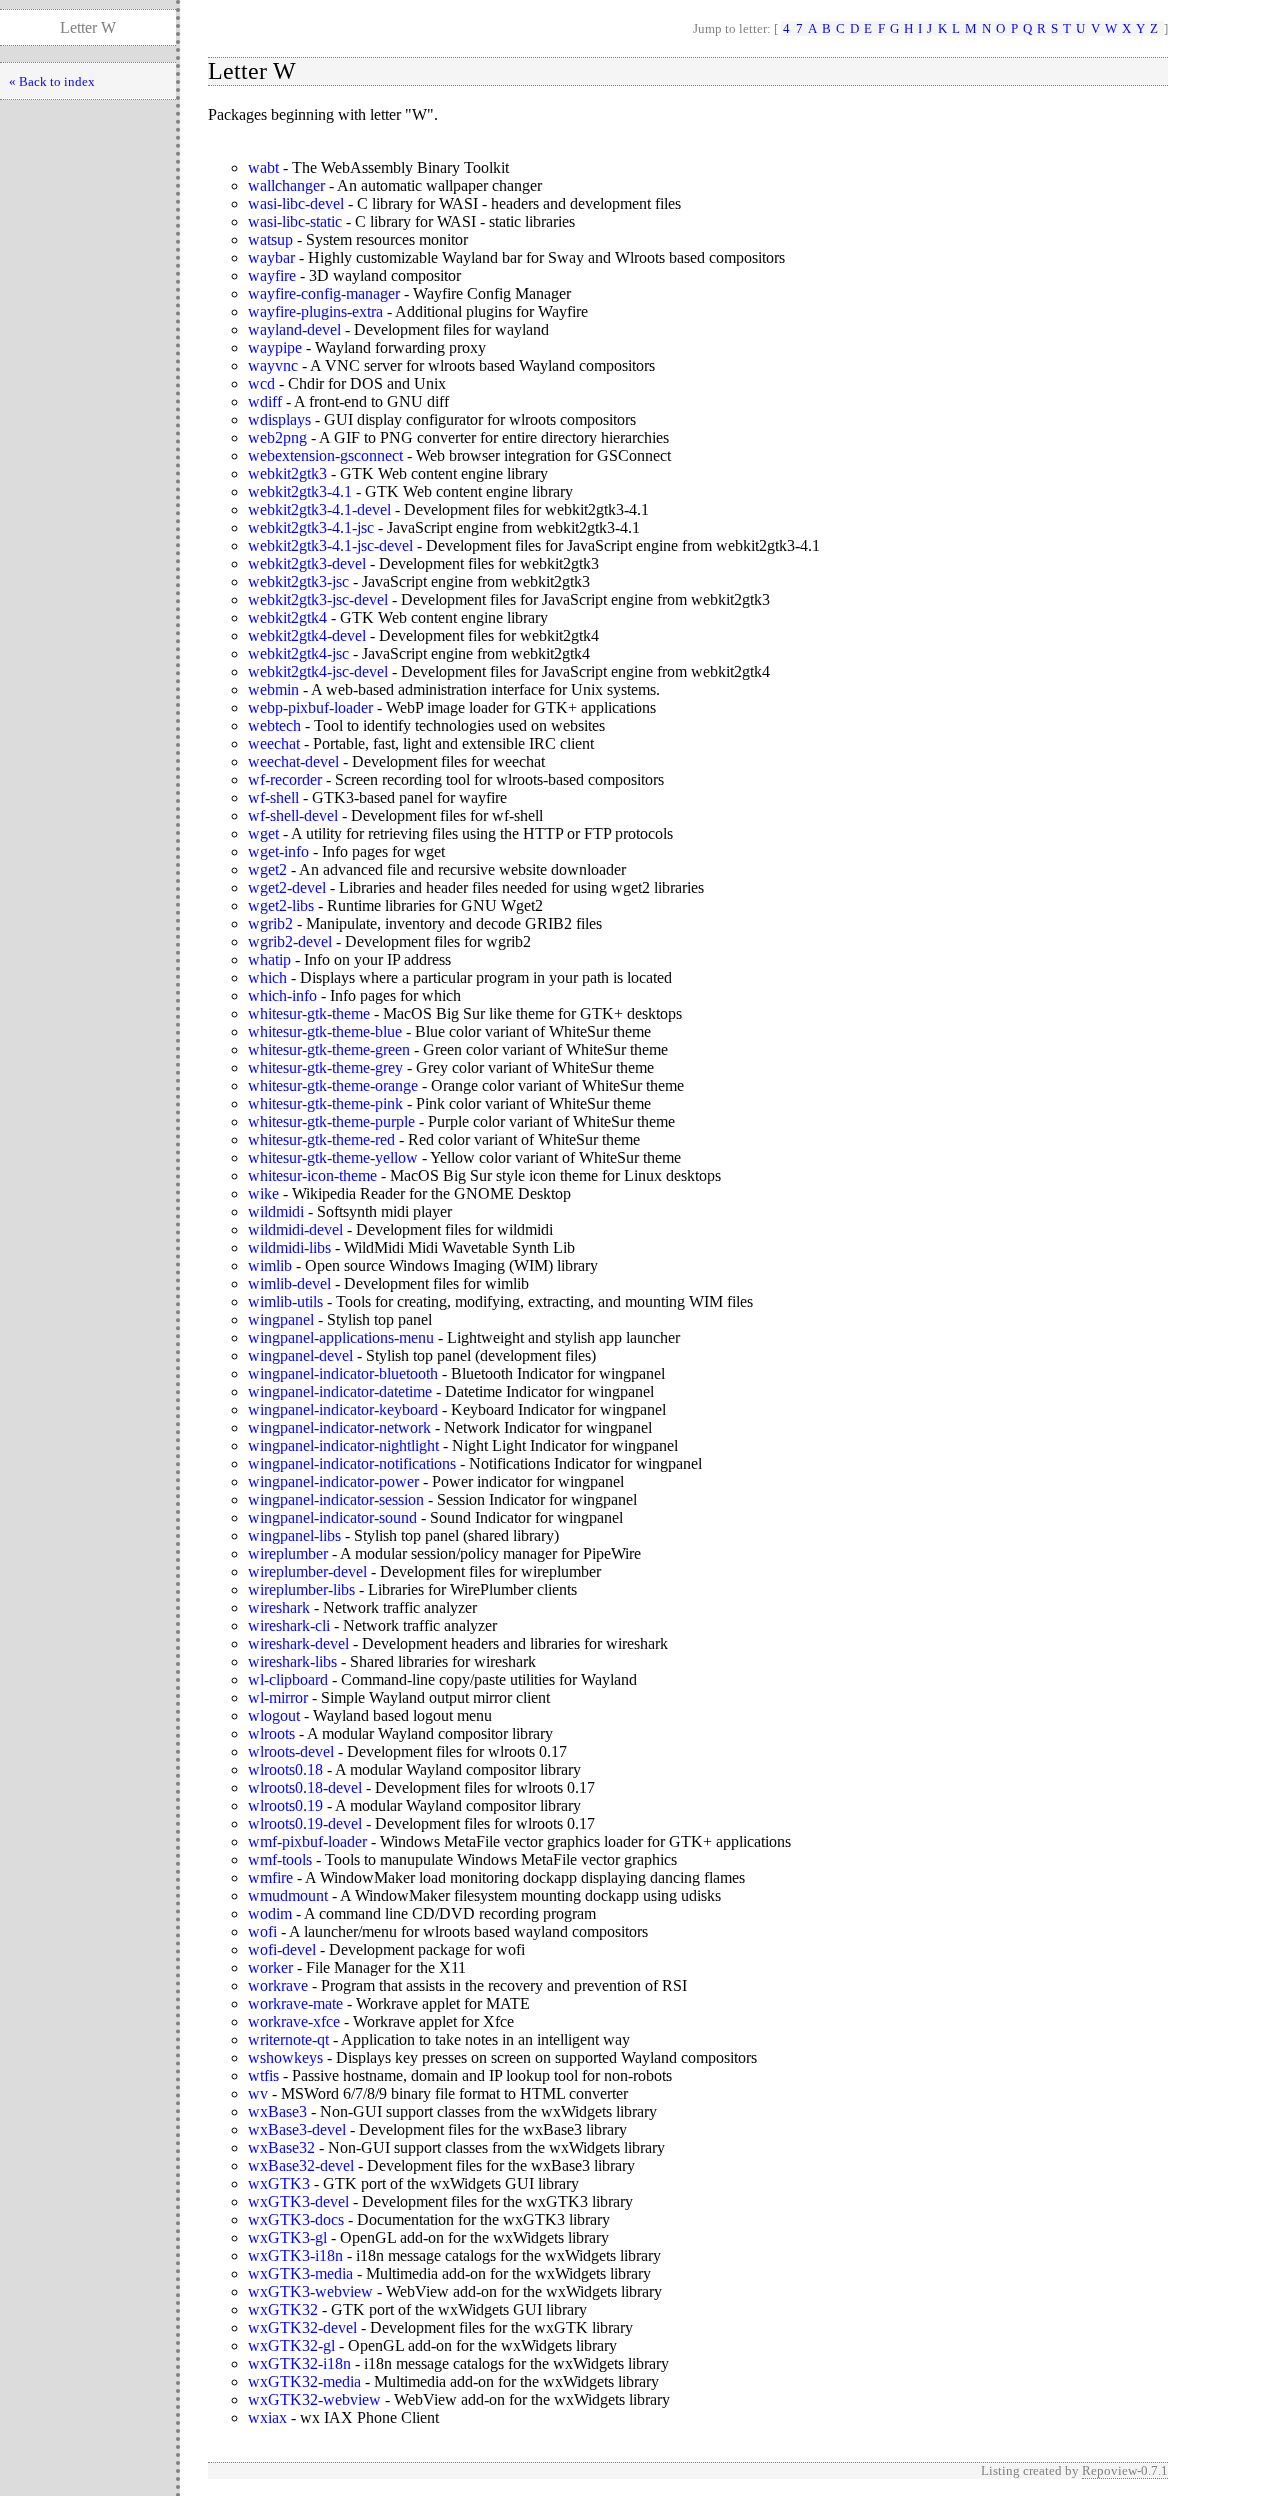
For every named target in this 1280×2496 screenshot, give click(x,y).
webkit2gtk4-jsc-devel (318, 671)
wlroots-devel (291, 1751)
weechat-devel (293, 761)
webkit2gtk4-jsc (298, 653)
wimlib (270, 1265)
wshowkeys (285, 2057)
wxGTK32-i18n (299, 2363)
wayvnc (273, 365)
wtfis (263, 2075)
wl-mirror (278, 1697)
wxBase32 (281, 2147)
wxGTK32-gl (291, 2345)
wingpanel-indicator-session (336, 1499)
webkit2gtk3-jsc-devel (318, 599)
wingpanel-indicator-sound (332, 1517)
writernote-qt (288, 2039)
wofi (262, 1931)
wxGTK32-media (304, 2381)
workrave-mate (295, 2003)
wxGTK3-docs (296, 2219)
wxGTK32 (283, 2309)
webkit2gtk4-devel (307, 635)
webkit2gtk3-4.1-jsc (311, 527)
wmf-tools (280, 1859)
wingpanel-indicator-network (339, 1427)
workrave (278, 1985)
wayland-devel (294, 329)
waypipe (275, 347)
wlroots (271, 1733)
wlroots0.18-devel (305, 1787)
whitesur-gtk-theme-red (321, 1139)
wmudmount (288, 1895)
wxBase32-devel (301, 2165)
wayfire (272, 275)
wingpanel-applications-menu (341, 1337)
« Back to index (52, 81)
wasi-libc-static (295, 221)
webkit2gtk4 (287, 617)
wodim (270, 1913)
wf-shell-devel (293, 815)
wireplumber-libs (301, 1589)
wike (263, 1193)
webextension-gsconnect (325, 455)
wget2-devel (287, 887)
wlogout (274, 1715)
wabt (263, 167)
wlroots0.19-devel (305, 1823)
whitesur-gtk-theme (309, 1013)
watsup (270, 239)
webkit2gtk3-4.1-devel (319, 509)
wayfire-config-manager (324, 293)
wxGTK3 (279, 2183)
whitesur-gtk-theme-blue (325, 1031)
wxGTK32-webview (314, 2399)
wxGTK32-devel (302, 2327)
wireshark (279, 1607)
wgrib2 (270, 923)
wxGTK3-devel (298, 2201)
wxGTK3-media (300, 2273)
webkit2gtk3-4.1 (300, 491)
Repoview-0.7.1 (1125, 2470)
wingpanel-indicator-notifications (352, 1463)
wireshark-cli (289, 1625)
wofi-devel (282, 1949)
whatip (269, 959)
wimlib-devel (289, 1283)
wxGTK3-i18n (295, 2255)
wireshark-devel (298, 1643)
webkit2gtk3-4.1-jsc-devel (330, 545)
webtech (274, 725)
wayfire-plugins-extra (315, 311)
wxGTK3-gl (287, 2237)
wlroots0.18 (285, 1769)
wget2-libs (281, 905)
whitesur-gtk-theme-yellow (333, 1157)
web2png (277, 437)
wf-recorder (285, 779)
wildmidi (276, 1211)
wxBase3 (277, 2111)
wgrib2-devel (290, 941)
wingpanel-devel (300, 1355)
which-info (282, 995)
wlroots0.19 (285, 1805)
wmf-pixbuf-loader (307, 1841)
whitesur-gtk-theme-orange (333, 1085)
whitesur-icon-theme (312, 1175)
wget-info (278, 851)
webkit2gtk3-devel (307, 563)
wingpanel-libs (294, 1535)
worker (270, 1967)
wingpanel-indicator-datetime (340, 1391)
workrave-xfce (294, 2021)
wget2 (267, 869)
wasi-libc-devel (296, 203)
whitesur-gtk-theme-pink (325, 1103)
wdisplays (279, 419)
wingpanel (281, 1319)
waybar (271, 257)
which (267, 977)
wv (258, 2093)
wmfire (270, 1877)
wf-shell (273, 797)
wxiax (267, 2417)
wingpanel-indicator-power (333, 1481)
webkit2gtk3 (287, 473)
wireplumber (288, 1553)
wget (263, 833)
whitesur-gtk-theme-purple (331, 1121)
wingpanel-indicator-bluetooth (343, 1373)
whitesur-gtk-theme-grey (325, 1067)
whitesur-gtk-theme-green (329, 1049)
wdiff (265, 401)
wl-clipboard (288, 1679)
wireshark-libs (292, 1661)
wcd (261, 383)
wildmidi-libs (289, 1247)
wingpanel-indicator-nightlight (343, 1445)
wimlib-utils (285, 1301)
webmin (273, 689)
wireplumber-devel (307, 1571)
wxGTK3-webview (310, 2291)
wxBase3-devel (297, 2129)
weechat (274, 743)
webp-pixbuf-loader (310, 707)
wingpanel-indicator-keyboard (343, 1409)
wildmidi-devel (295, 1229)
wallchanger (286, 185)
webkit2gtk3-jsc (298, 581)
